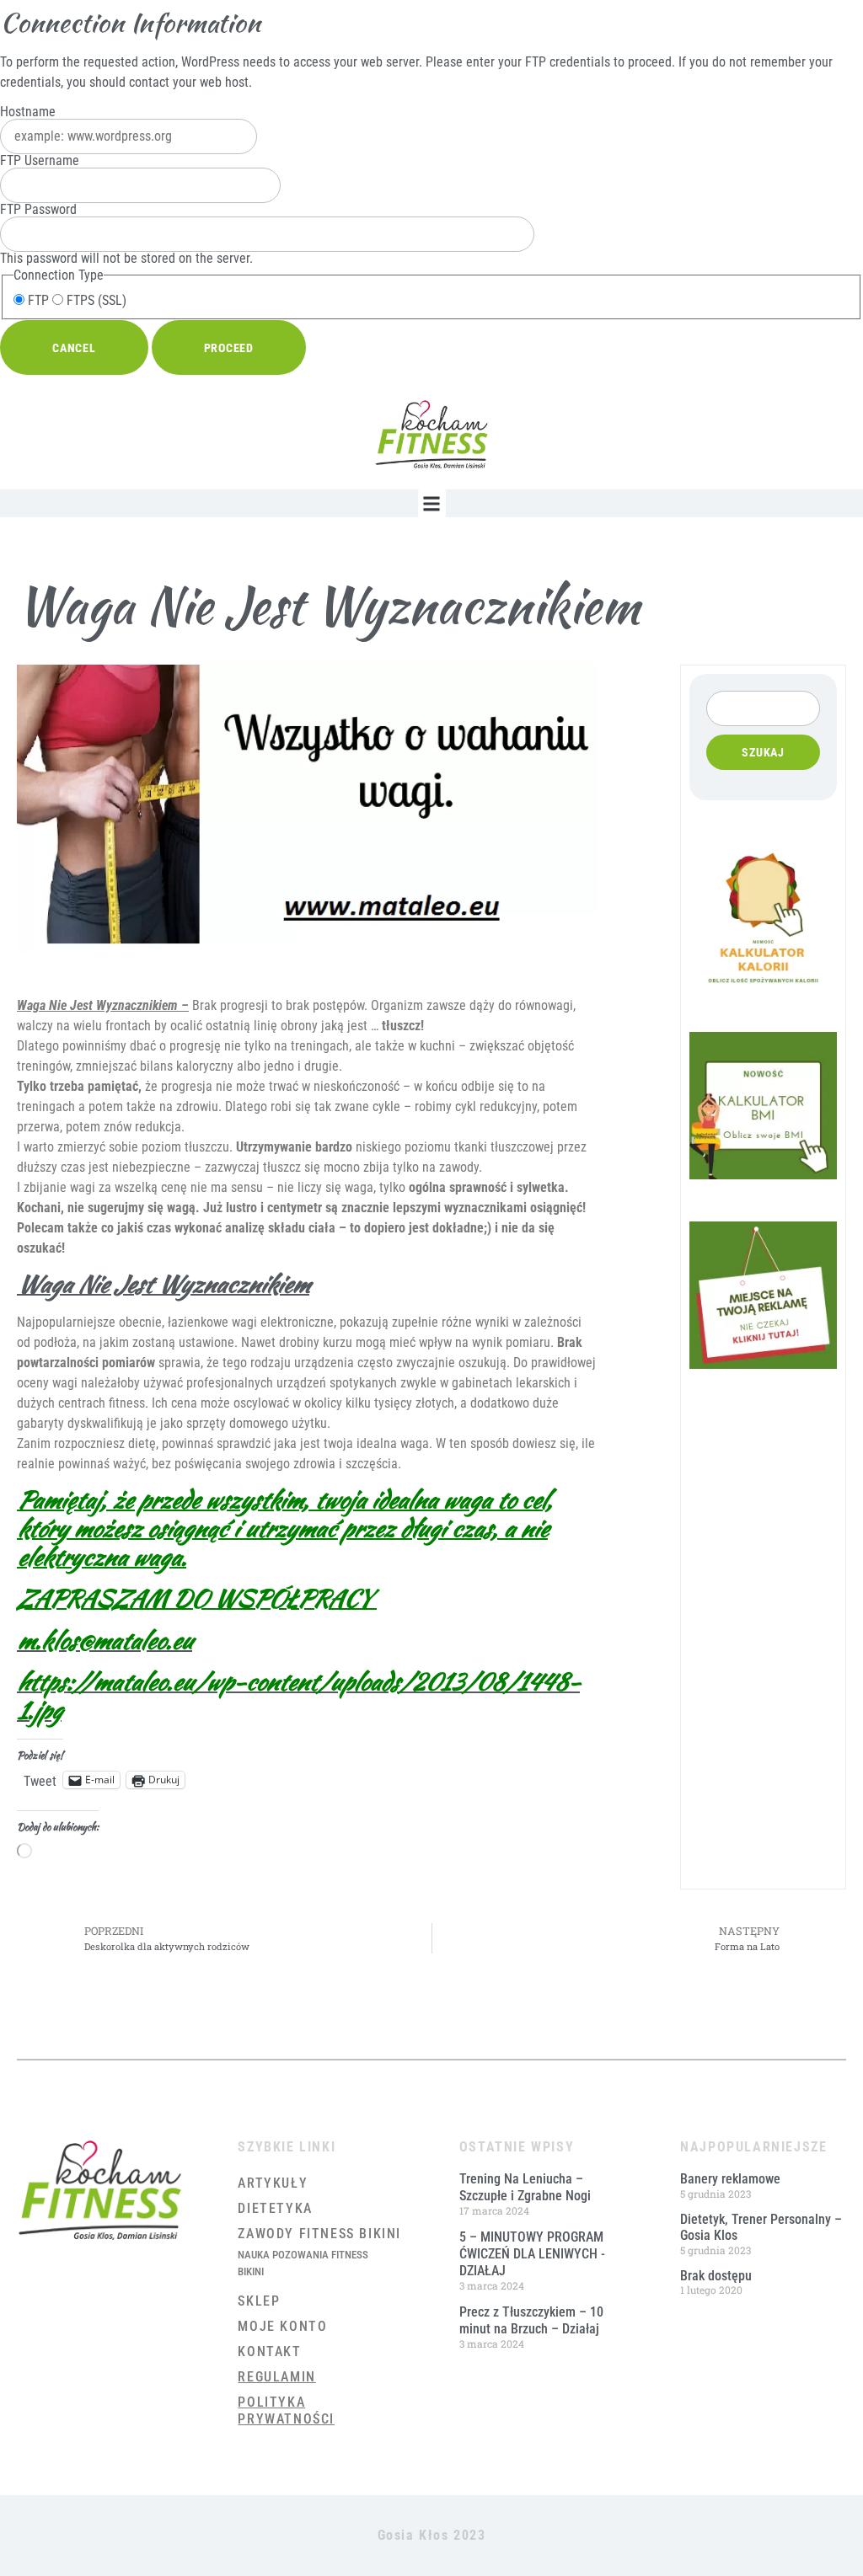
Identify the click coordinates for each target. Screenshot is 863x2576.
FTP (37, 301)
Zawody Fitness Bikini (319, 2234)
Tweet (40, 1780)
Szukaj (763, 752)
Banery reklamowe (730, 2179)
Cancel (74, 348)
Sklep (259, 2301)
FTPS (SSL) (95, 301)
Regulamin (276, 2377)
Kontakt (269, 2352)
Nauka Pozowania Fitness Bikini (303, 2263)
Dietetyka (275, 2208)
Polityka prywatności (286, 2410)
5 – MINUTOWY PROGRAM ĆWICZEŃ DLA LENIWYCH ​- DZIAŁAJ (532, 2254)
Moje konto (282, 2326)
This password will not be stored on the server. (126, 234)
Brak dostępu (716, 2276)
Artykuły (273, 2183)
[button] (432, 503)
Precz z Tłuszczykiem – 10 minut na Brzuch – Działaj (531, 2320)
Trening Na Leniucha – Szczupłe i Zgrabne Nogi (525, 2187)
